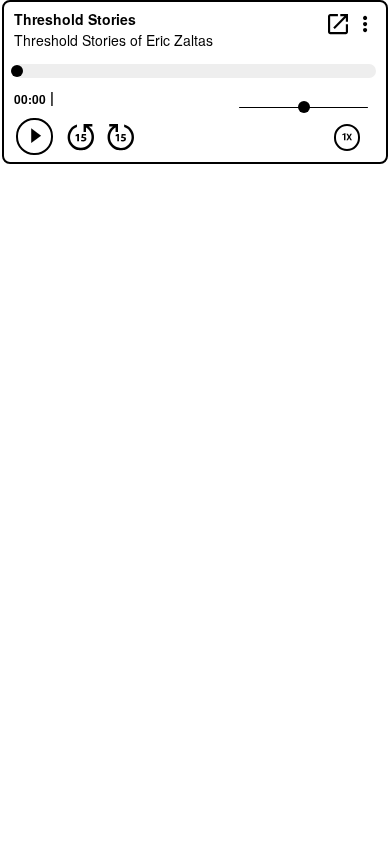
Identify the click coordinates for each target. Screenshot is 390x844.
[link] (338, 23)
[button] (365, 22)
